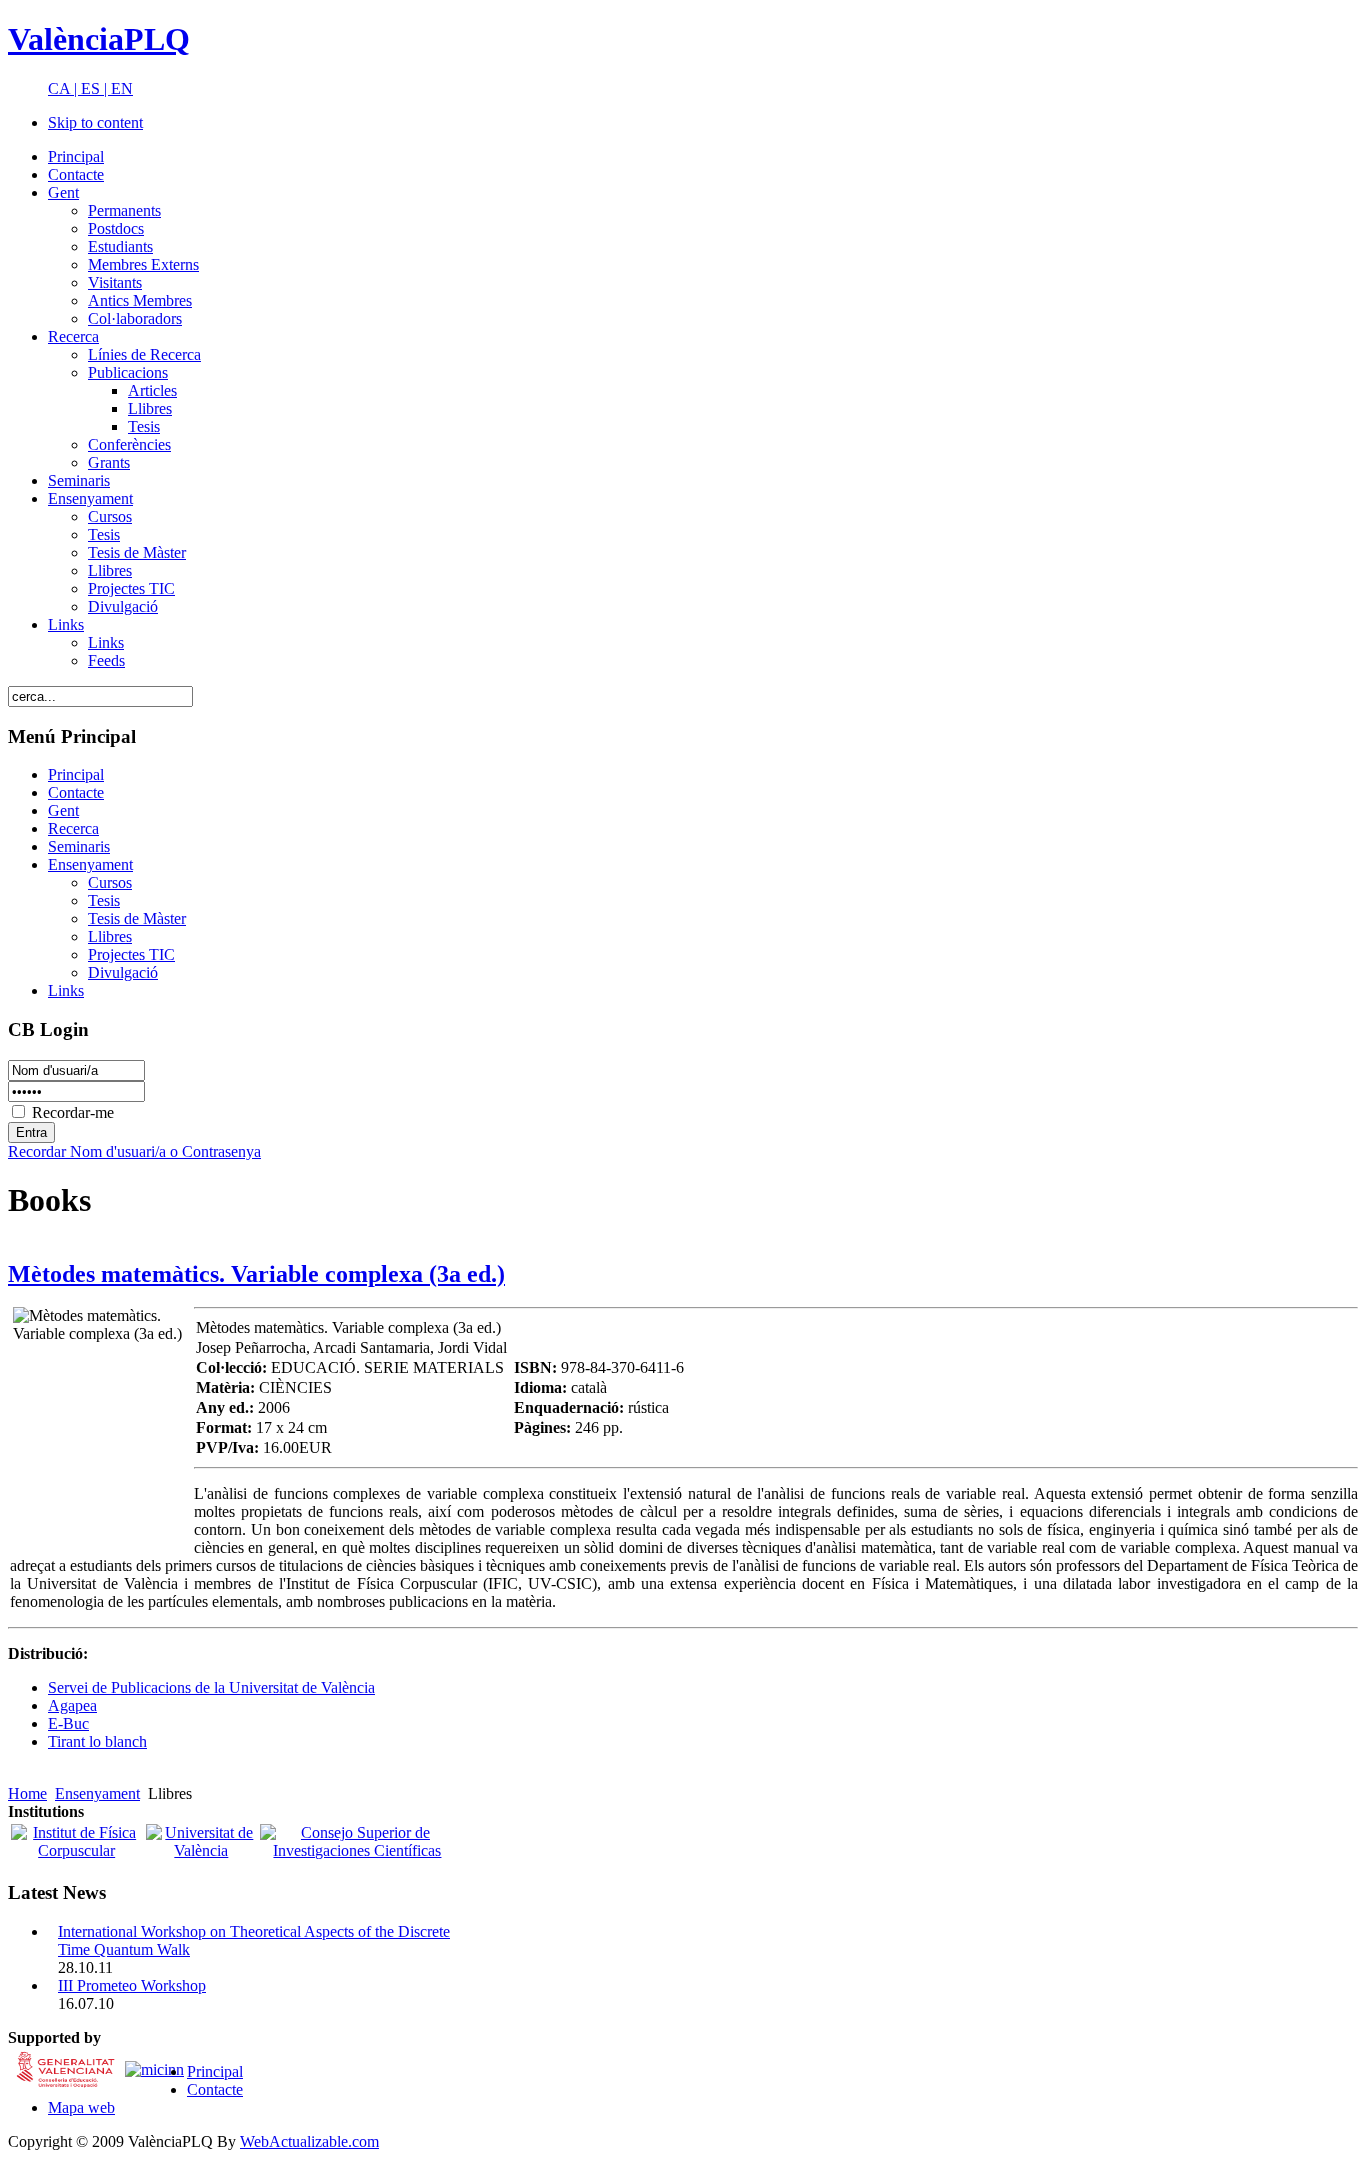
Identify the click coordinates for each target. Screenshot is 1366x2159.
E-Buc (68, 1723)
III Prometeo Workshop (132, 1985)
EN (122, 88)
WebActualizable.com (309, 2141)
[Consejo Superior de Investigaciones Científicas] (357, 1850)
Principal (215, 2071)
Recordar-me (73, 1112)
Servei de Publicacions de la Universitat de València (211, 1687)
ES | (96, 88)
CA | (64, 88)
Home (27, 1793)
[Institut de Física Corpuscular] (76, 1850)
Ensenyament (97, 1793)
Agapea (72, 1705)
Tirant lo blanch (97, 1741)
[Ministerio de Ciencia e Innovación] (154, 2068)
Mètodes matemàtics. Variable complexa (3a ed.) (256, 1274)
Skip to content (95, 122)
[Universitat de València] (201, 1850)
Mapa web (81, 2107)
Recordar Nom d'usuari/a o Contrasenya (134, 1151)
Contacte (215, 2089)
